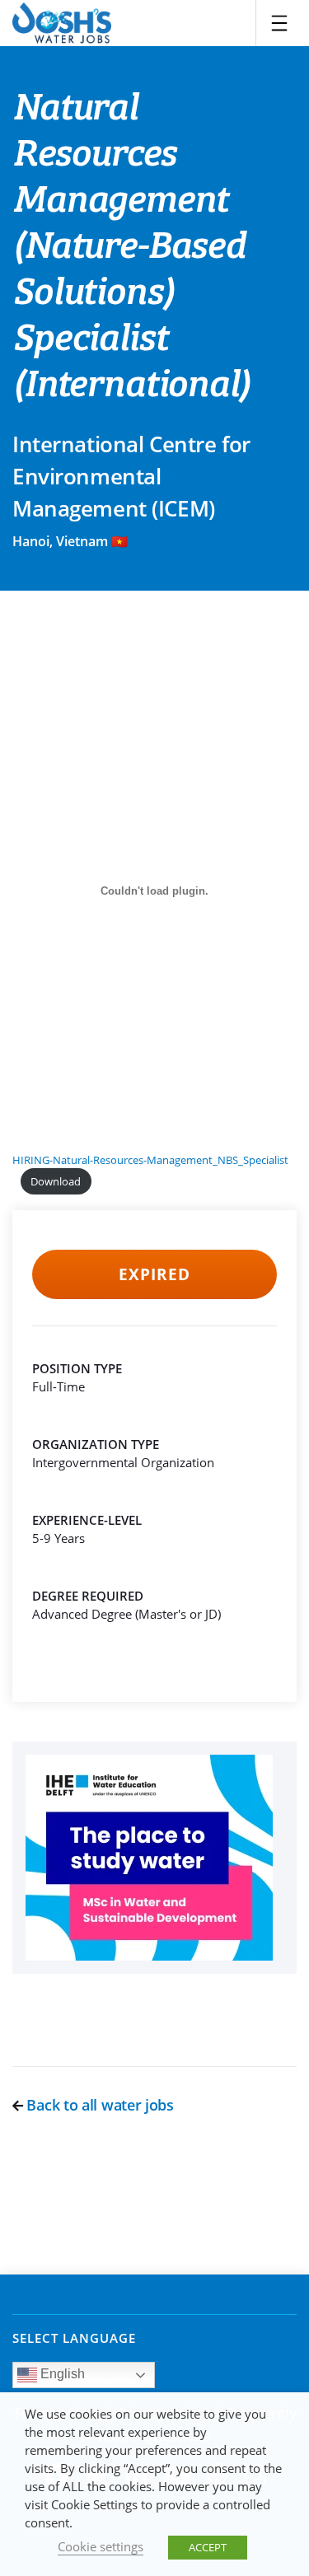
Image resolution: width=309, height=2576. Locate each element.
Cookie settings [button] (101, 2546)
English (61, 2375)
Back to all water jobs (98, 2105)
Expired (154, 1274)
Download (56, 1181)
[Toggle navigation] (279, 23)
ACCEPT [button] (208, 2547)
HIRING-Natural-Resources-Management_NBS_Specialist (150, 1160)
